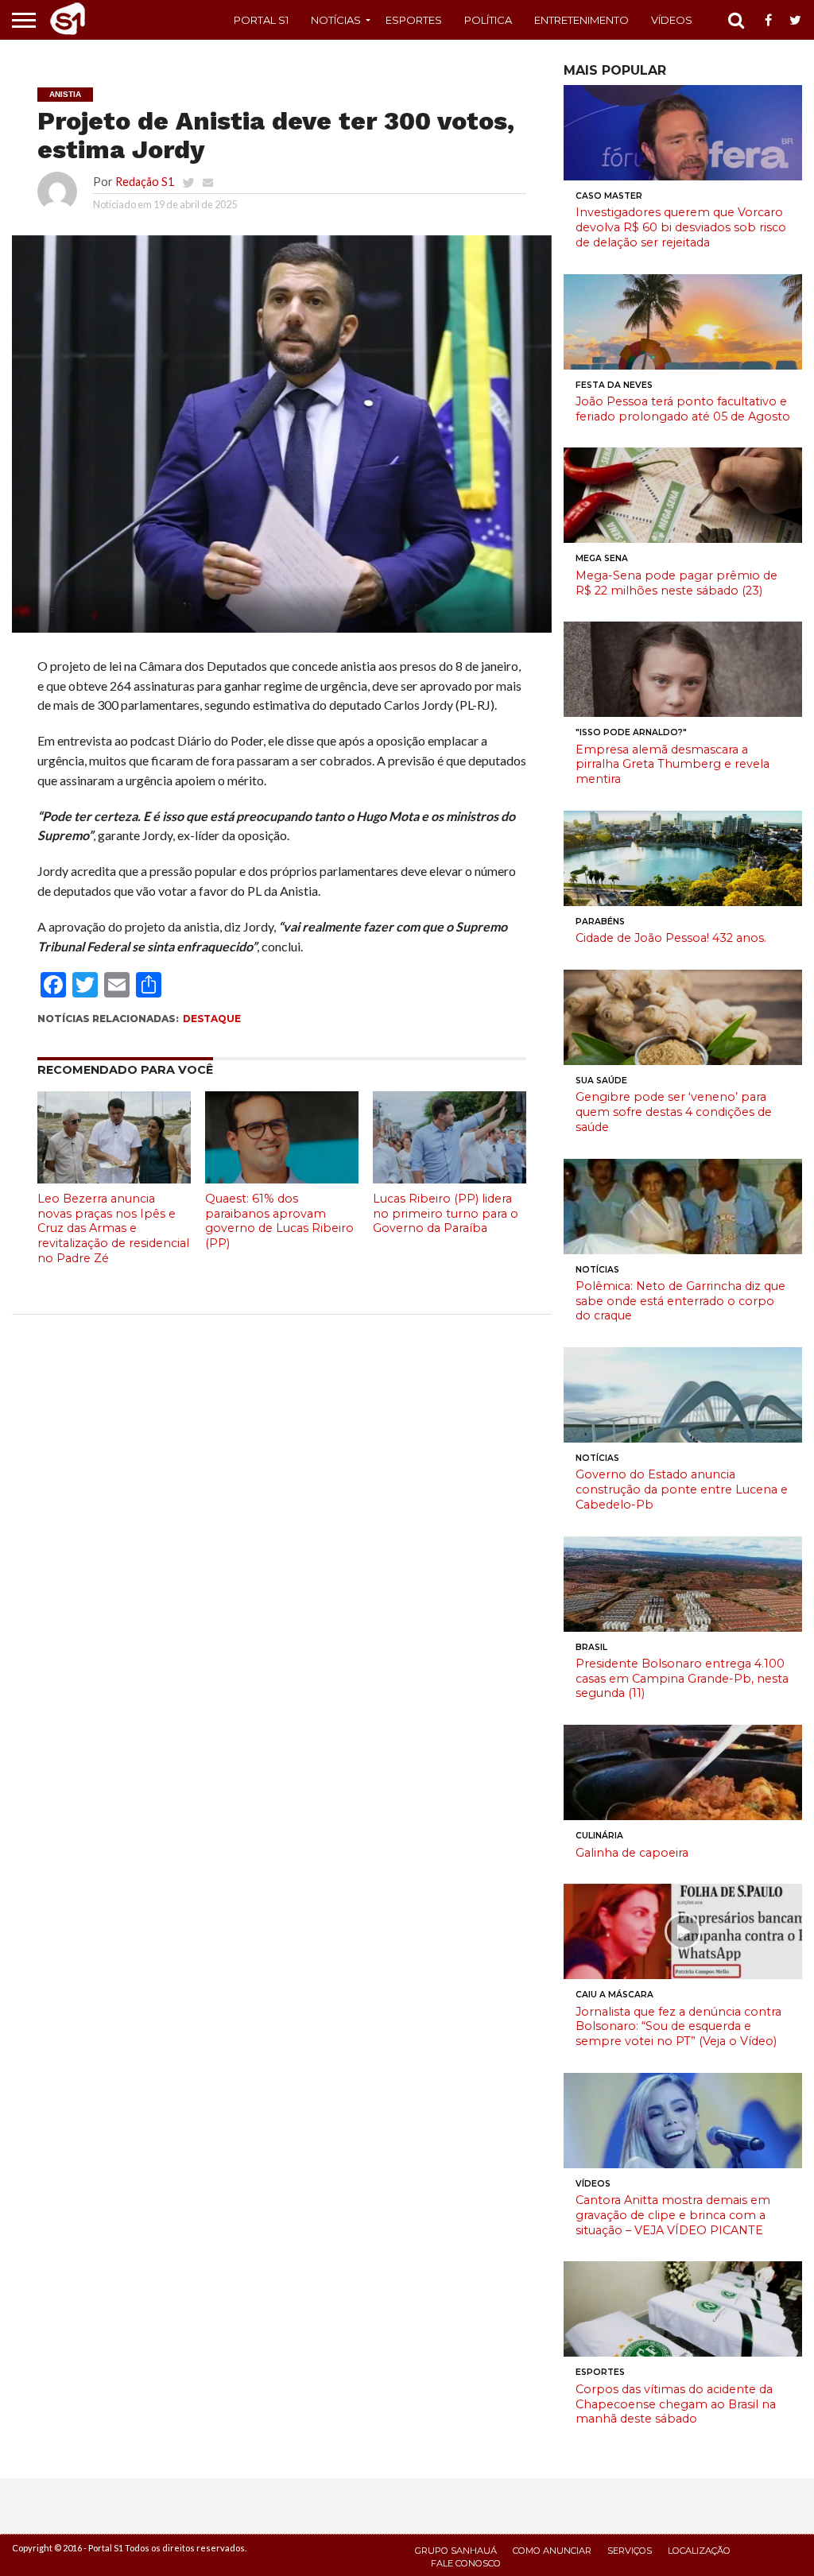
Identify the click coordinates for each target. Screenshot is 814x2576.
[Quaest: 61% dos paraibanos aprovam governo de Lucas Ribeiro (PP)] (282, 1178)
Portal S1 (261, 20)
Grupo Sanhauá (456, 2551)
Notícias (336, 20)
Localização (699, 2551)
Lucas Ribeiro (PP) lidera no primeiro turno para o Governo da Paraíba (446, 1213)
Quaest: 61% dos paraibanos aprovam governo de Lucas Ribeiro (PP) (279, 1221)
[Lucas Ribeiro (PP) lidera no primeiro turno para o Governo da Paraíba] (450, 1178)
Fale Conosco (466, 2563)
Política (488, 20)
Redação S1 (145, 182)
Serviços (630, 2551)
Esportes (414, 20)
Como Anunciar (552, 2551)
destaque (212, 1019)
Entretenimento (581, 20)
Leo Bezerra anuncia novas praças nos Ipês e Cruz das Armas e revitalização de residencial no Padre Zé (113, 1228)
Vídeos (672, 20)
